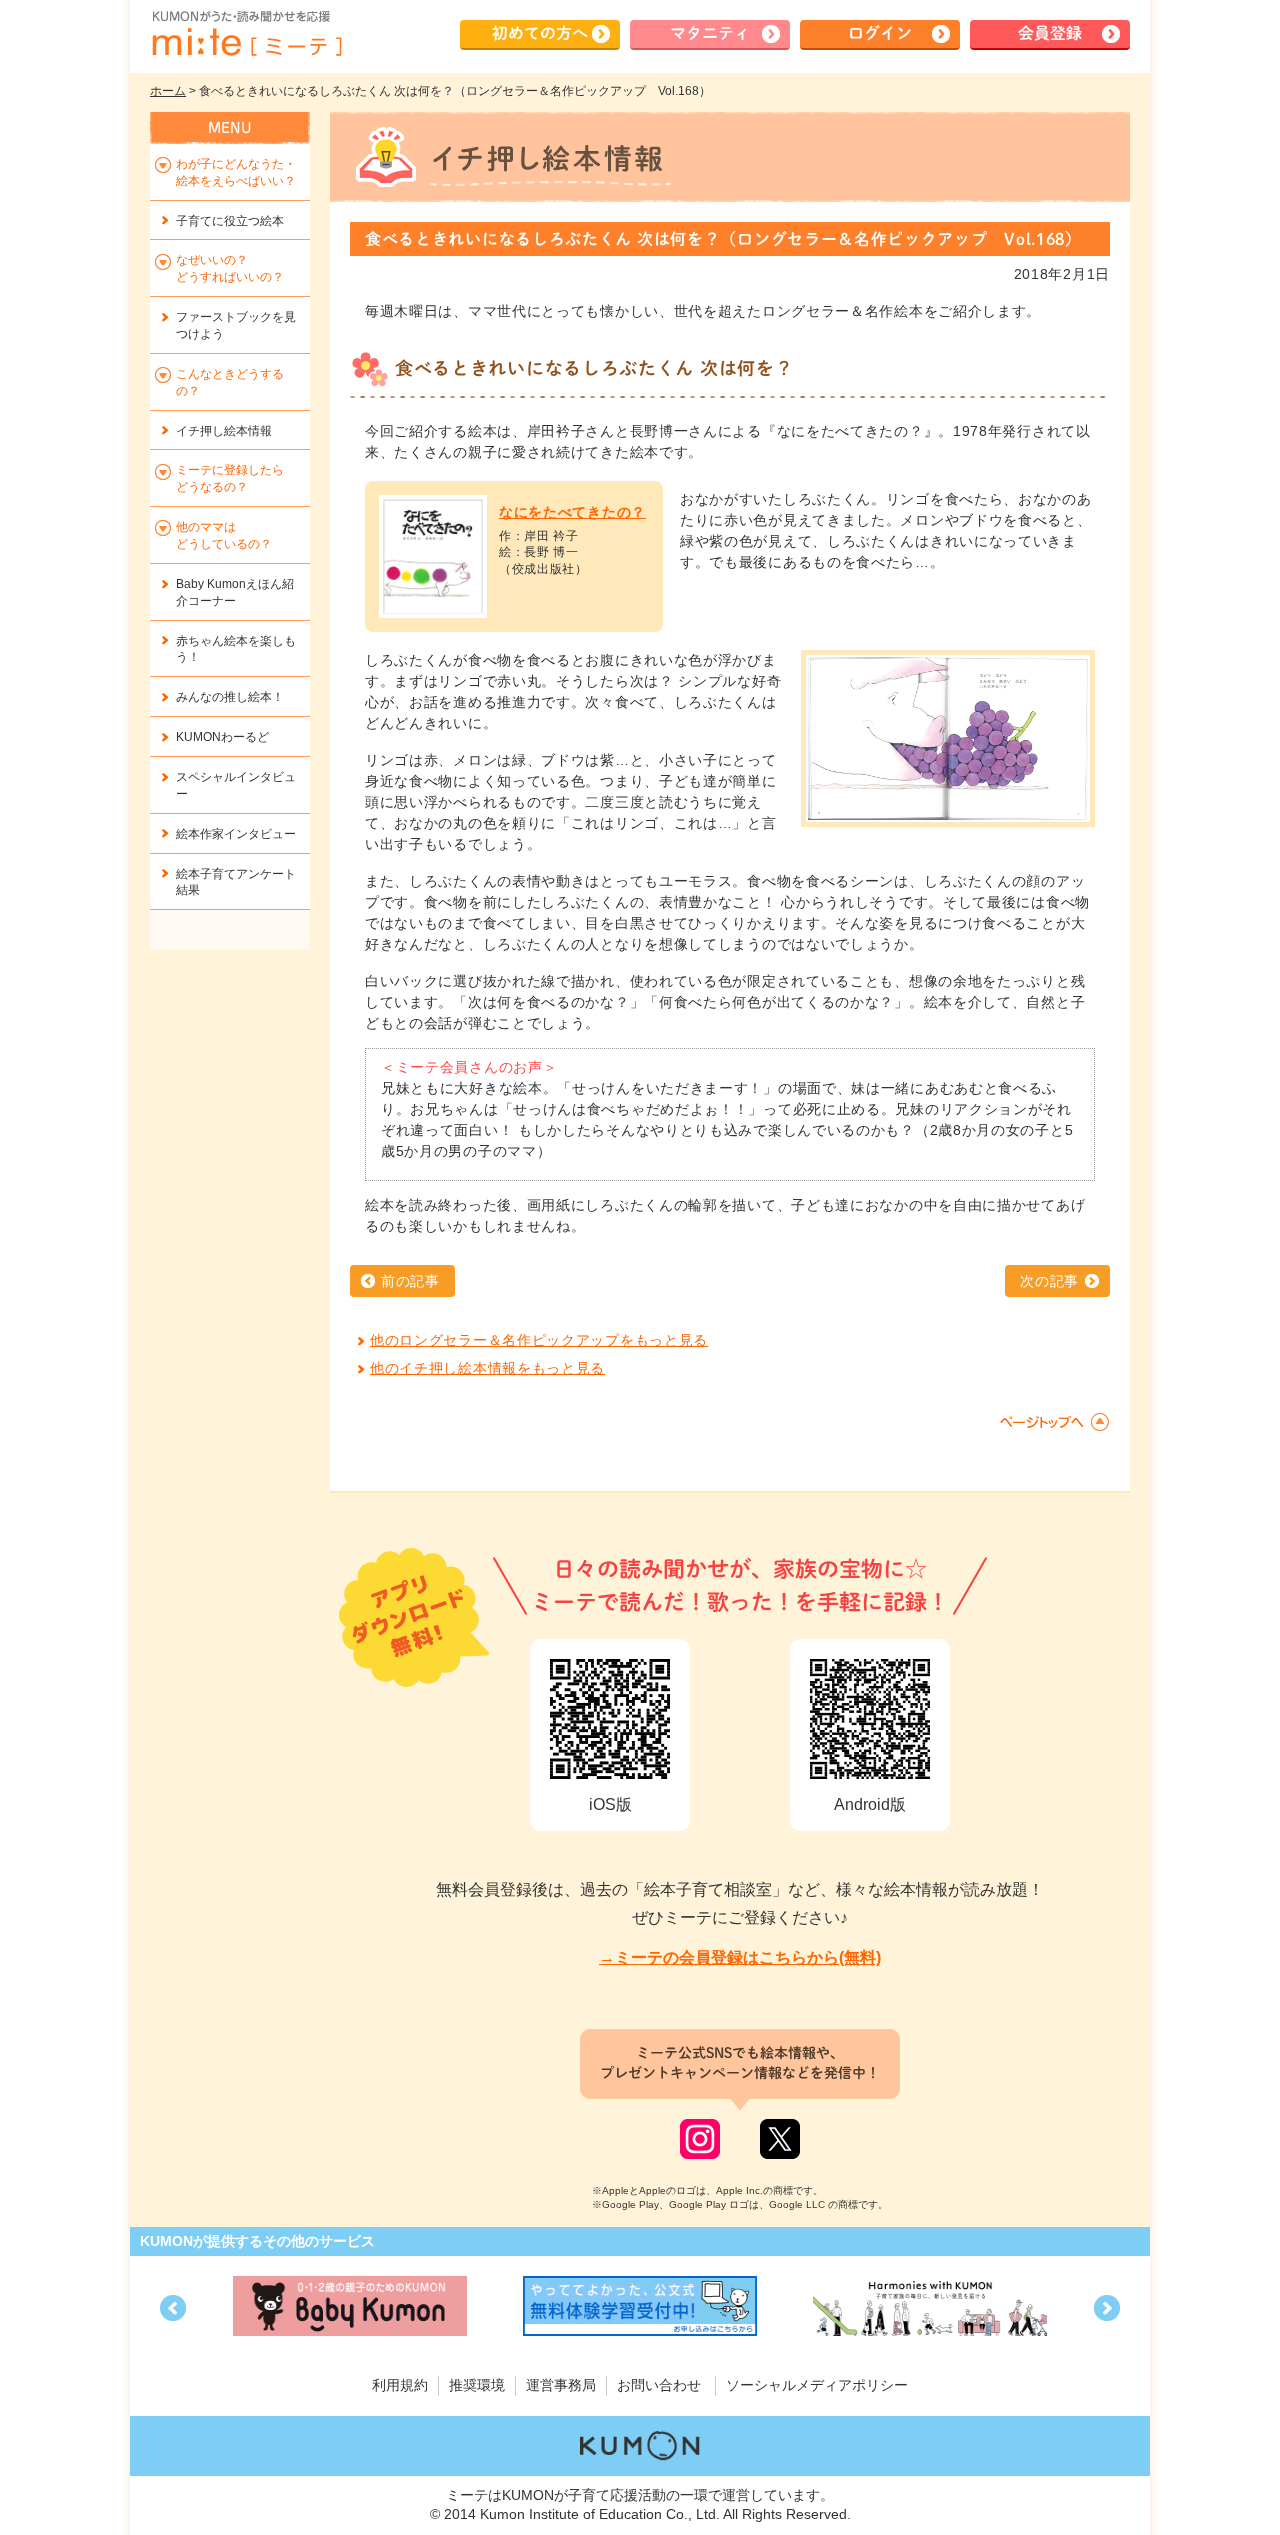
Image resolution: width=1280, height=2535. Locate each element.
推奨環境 (477, 2385)
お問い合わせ (659, 2385)
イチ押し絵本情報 (224, 431)
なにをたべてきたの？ (572, 512)
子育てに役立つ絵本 (230, 221)
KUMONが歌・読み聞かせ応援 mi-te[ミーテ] (246, 34)
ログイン (880, 33)
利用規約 (400, 2385)
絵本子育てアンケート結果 (236, 882)
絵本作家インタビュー (236, 834)
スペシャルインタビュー (236, 785)
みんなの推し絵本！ (230, 697)
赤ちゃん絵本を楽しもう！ (236, 649)
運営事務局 (561, 2385)
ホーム (168, 91)
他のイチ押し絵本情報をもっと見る (487, 1368)
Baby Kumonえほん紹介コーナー (235, 592)
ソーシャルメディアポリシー (817, 2385)
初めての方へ (540, 33)
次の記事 (1049, 1281)
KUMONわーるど (222, 737)
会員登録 (1050, 33)
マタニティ (710, 33)
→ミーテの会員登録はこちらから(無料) (740, 1957)
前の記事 (410, 1281)
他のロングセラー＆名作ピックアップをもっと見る (539, 1340)
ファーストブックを (236, 325)
